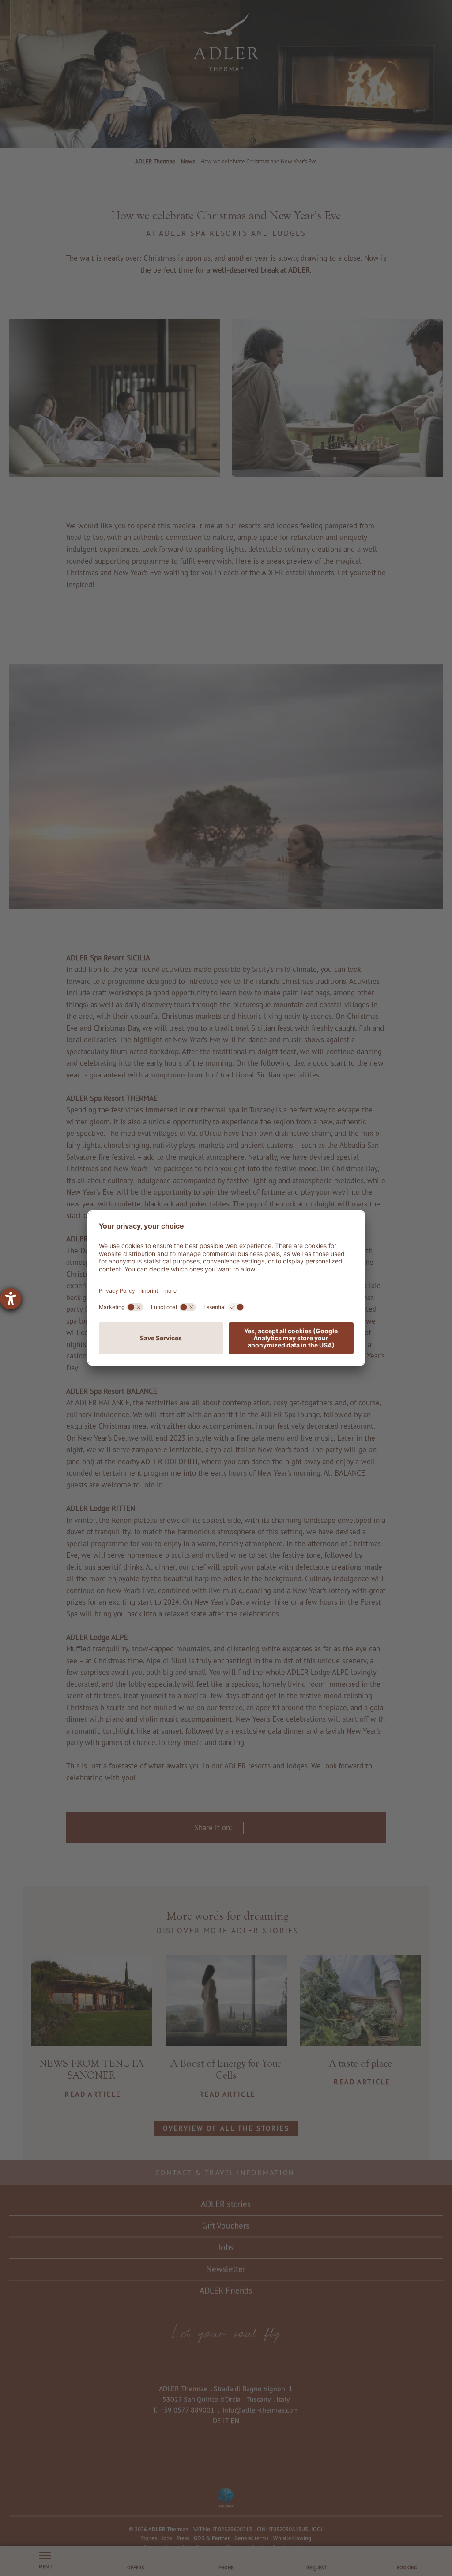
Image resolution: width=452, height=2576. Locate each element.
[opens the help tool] (11, 1299)
